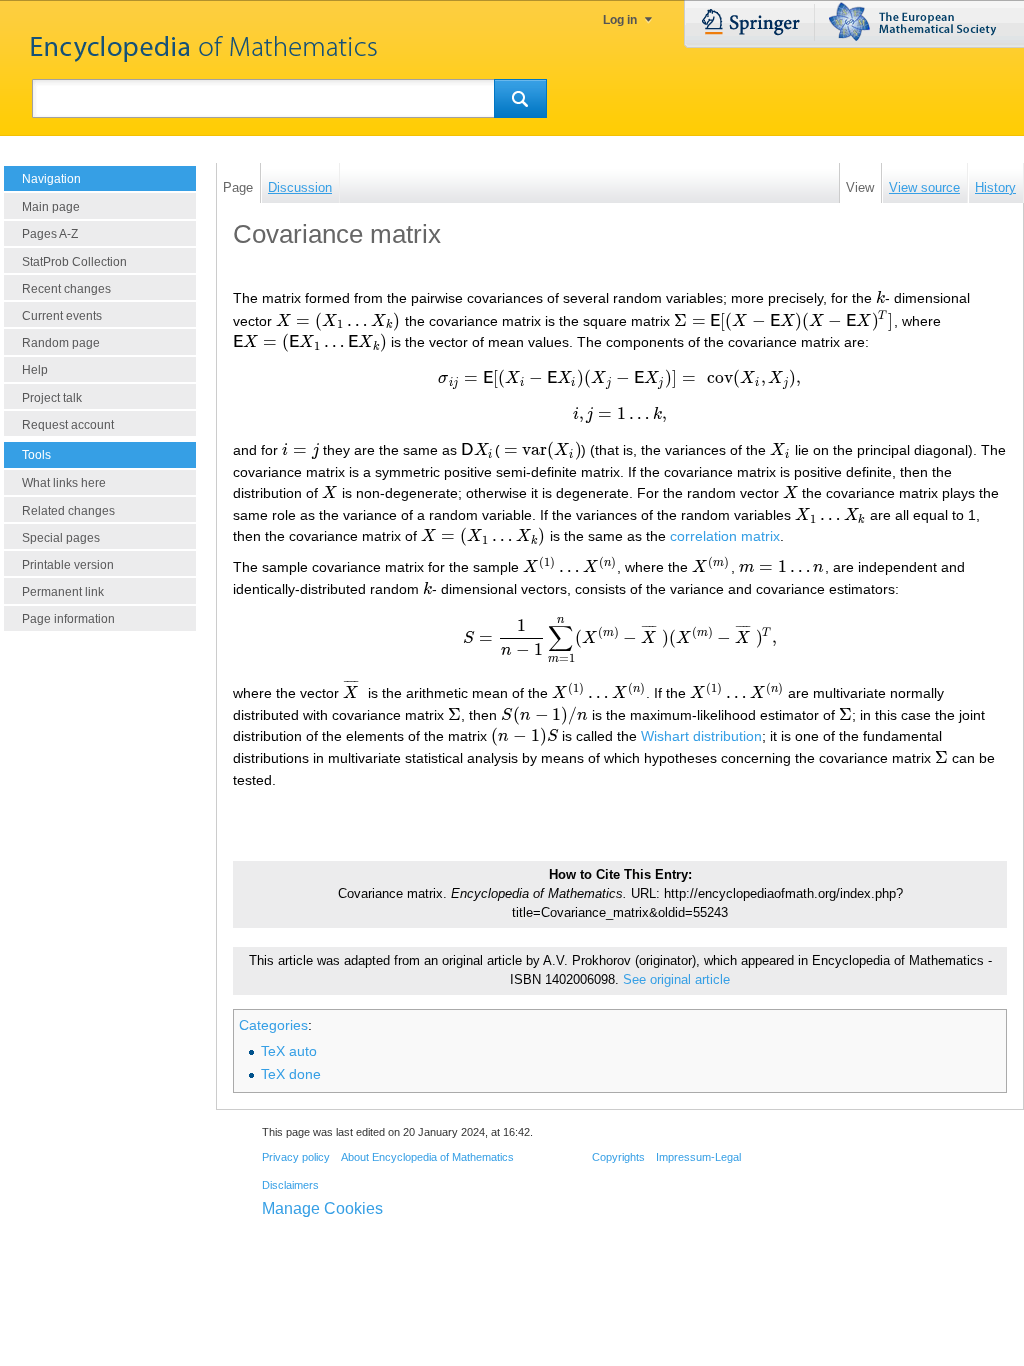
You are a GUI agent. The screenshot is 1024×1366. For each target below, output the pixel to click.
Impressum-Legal (698, 1157)
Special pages (61, 538)
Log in (620, 20)
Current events (62, 316)
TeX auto (289, 1051)
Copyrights (618, 1157)
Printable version (68, 565)
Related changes (68, 511)
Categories (273, 1025)
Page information (68, 619)
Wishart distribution (701, 736)
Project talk (52, 398)
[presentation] (880, 298)
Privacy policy (296, 1157)
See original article (676, 980)
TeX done (291, 1074)
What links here (64, 483)
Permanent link (63, 592)
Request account (68, 425)
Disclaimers (290, 1185)
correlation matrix (725, 536)
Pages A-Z (50, 234)
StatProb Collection (74, 262)
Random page (61, 343)
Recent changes (66, 289)
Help (35, 370)
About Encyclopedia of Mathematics (427, 1157)
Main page (51, 207)
